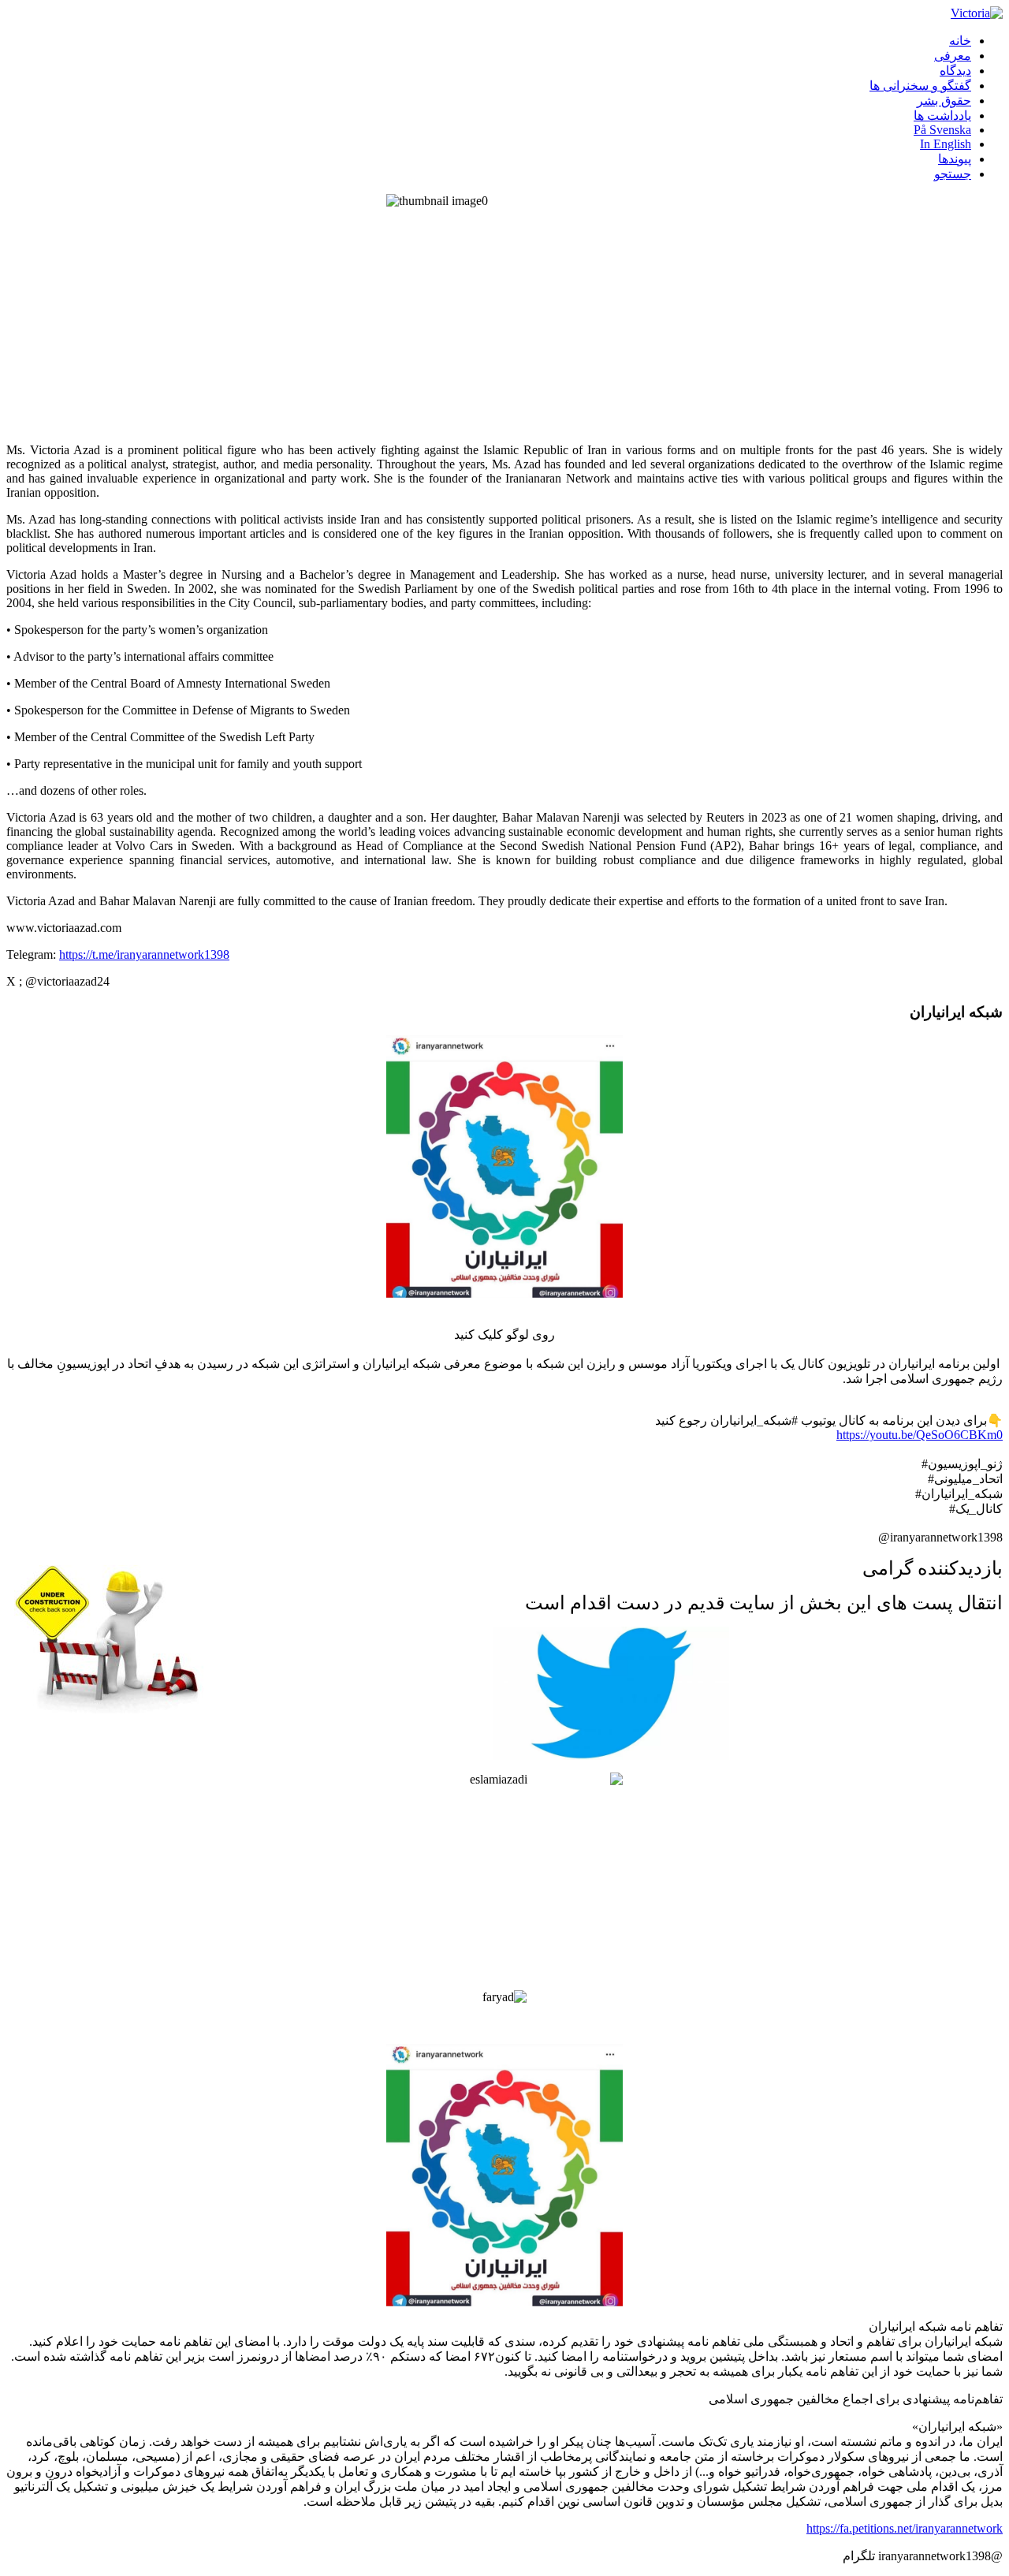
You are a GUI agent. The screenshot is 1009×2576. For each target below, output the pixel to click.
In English (946, 144)
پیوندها (955, 159)
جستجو (953, 174)
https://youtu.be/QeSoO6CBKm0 (920, 1435)
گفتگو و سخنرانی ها (920, 86)
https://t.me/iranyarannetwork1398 (144, 954)
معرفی (953, 56)
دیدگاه (955, 71)
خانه (960, 41)
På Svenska (942, 130)
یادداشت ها (942, 116)
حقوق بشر (944, 101)
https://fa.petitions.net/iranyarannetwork (905, 2528)
